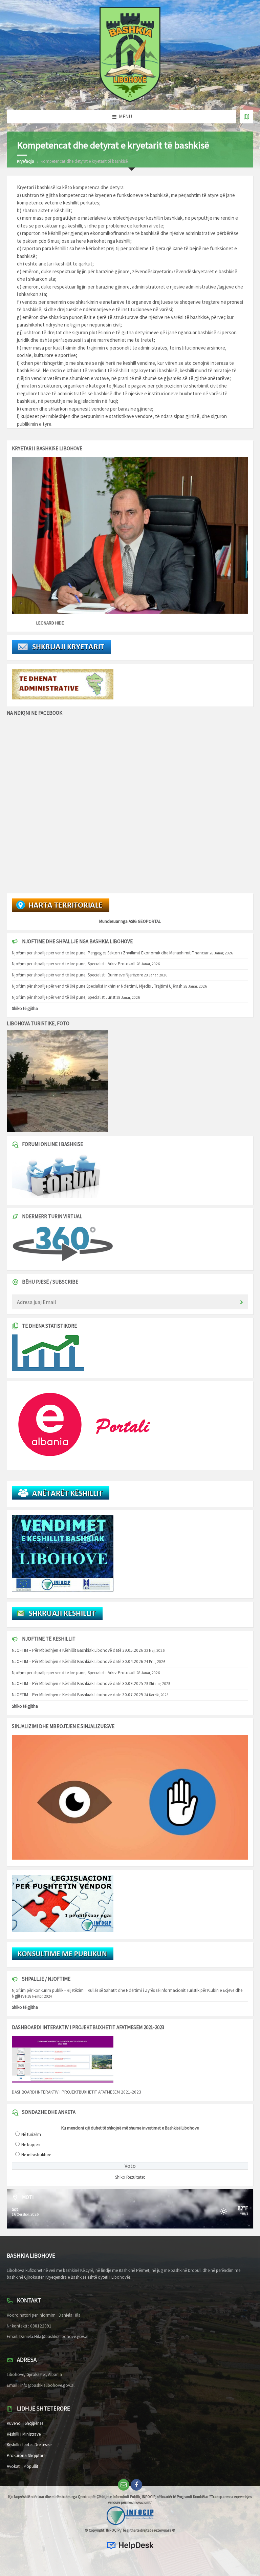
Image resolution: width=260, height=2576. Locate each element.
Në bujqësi (31, 2145)
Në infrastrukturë (36, 2155)
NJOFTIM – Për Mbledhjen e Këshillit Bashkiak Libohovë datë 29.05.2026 (78, 1650)
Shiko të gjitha (25, 1008)
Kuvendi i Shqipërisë (25, 2423)
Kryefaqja (26, 161)
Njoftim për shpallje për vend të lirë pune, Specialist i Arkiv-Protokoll (74, 964)
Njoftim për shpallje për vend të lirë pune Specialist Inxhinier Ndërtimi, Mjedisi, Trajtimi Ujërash (97, 986)
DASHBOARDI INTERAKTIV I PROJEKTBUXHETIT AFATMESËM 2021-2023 (77, 2092)
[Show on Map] (246, 117)
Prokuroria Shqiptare (26, 2455)
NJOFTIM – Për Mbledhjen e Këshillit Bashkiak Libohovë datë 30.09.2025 (78, 1683)
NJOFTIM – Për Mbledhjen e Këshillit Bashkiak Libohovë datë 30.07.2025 (78, 1695)
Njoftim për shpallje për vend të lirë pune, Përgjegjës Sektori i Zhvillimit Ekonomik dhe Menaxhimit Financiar (110, 953)
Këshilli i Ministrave (24, 2434)
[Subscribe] (241, 1303)
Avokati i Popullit (23, 2466)
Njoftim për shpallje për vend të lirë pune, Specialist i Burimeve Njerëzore (77, 975)
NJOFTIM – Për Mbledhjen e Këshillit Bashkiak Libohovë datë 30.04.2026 (78, 1661)
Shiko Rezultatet (130, 2177)
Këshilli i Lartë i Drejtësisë (29, 2445)
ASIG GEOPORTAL (145, 921)
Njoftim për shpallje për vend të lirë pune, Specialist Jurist (64, 997)
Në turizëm (31, 2134)
